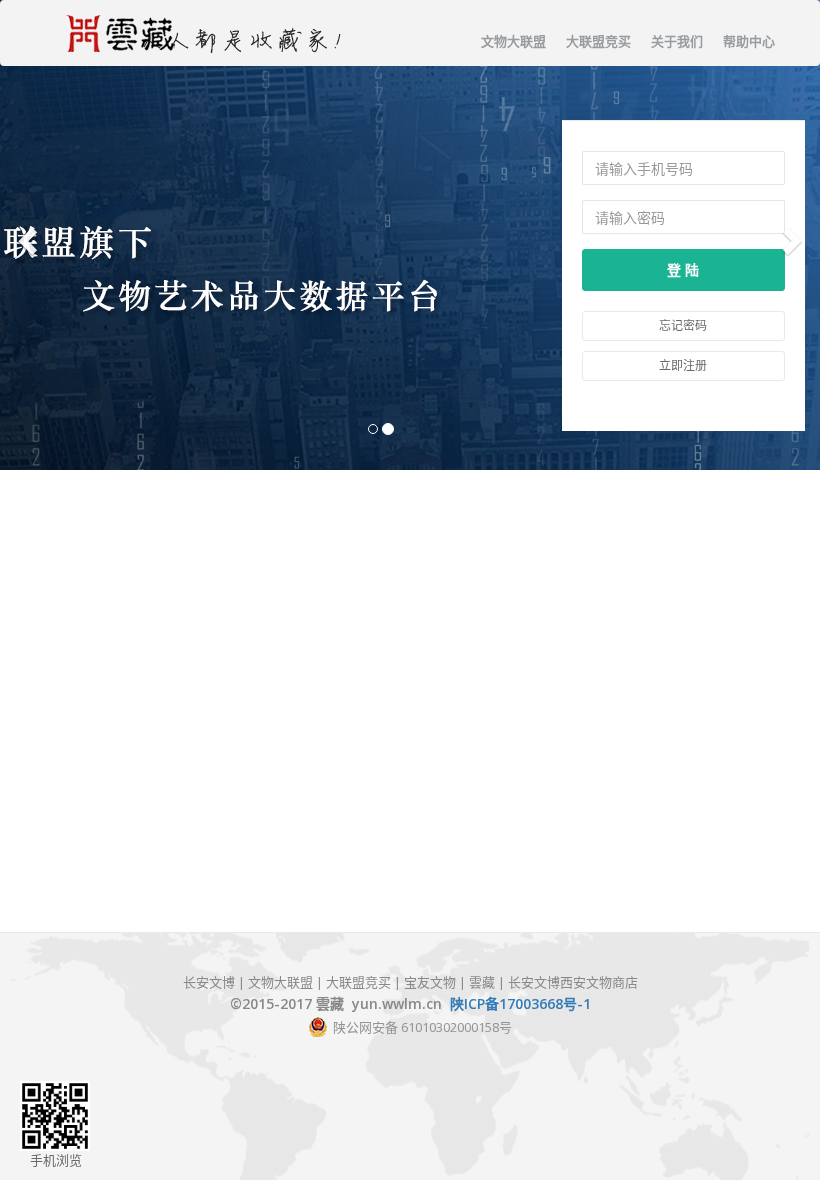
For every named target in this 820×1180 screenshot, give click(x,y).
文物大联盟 (513, 41)
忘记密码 (683, 325)
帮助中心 (749, 41)
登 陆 (683, 269)
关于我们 (677, 41)
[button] (24, 235)
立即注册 (683, 365)
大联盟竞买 (598, 41)
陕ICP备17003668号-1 (520, 1003)
